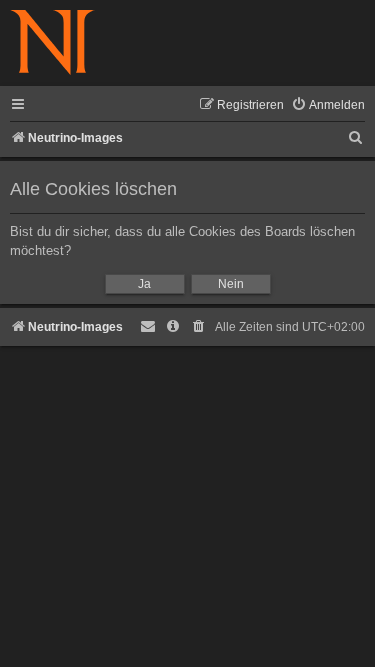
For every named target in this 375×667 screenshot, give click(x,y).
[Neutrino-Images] (52, 43)
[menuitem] (328, 105)
